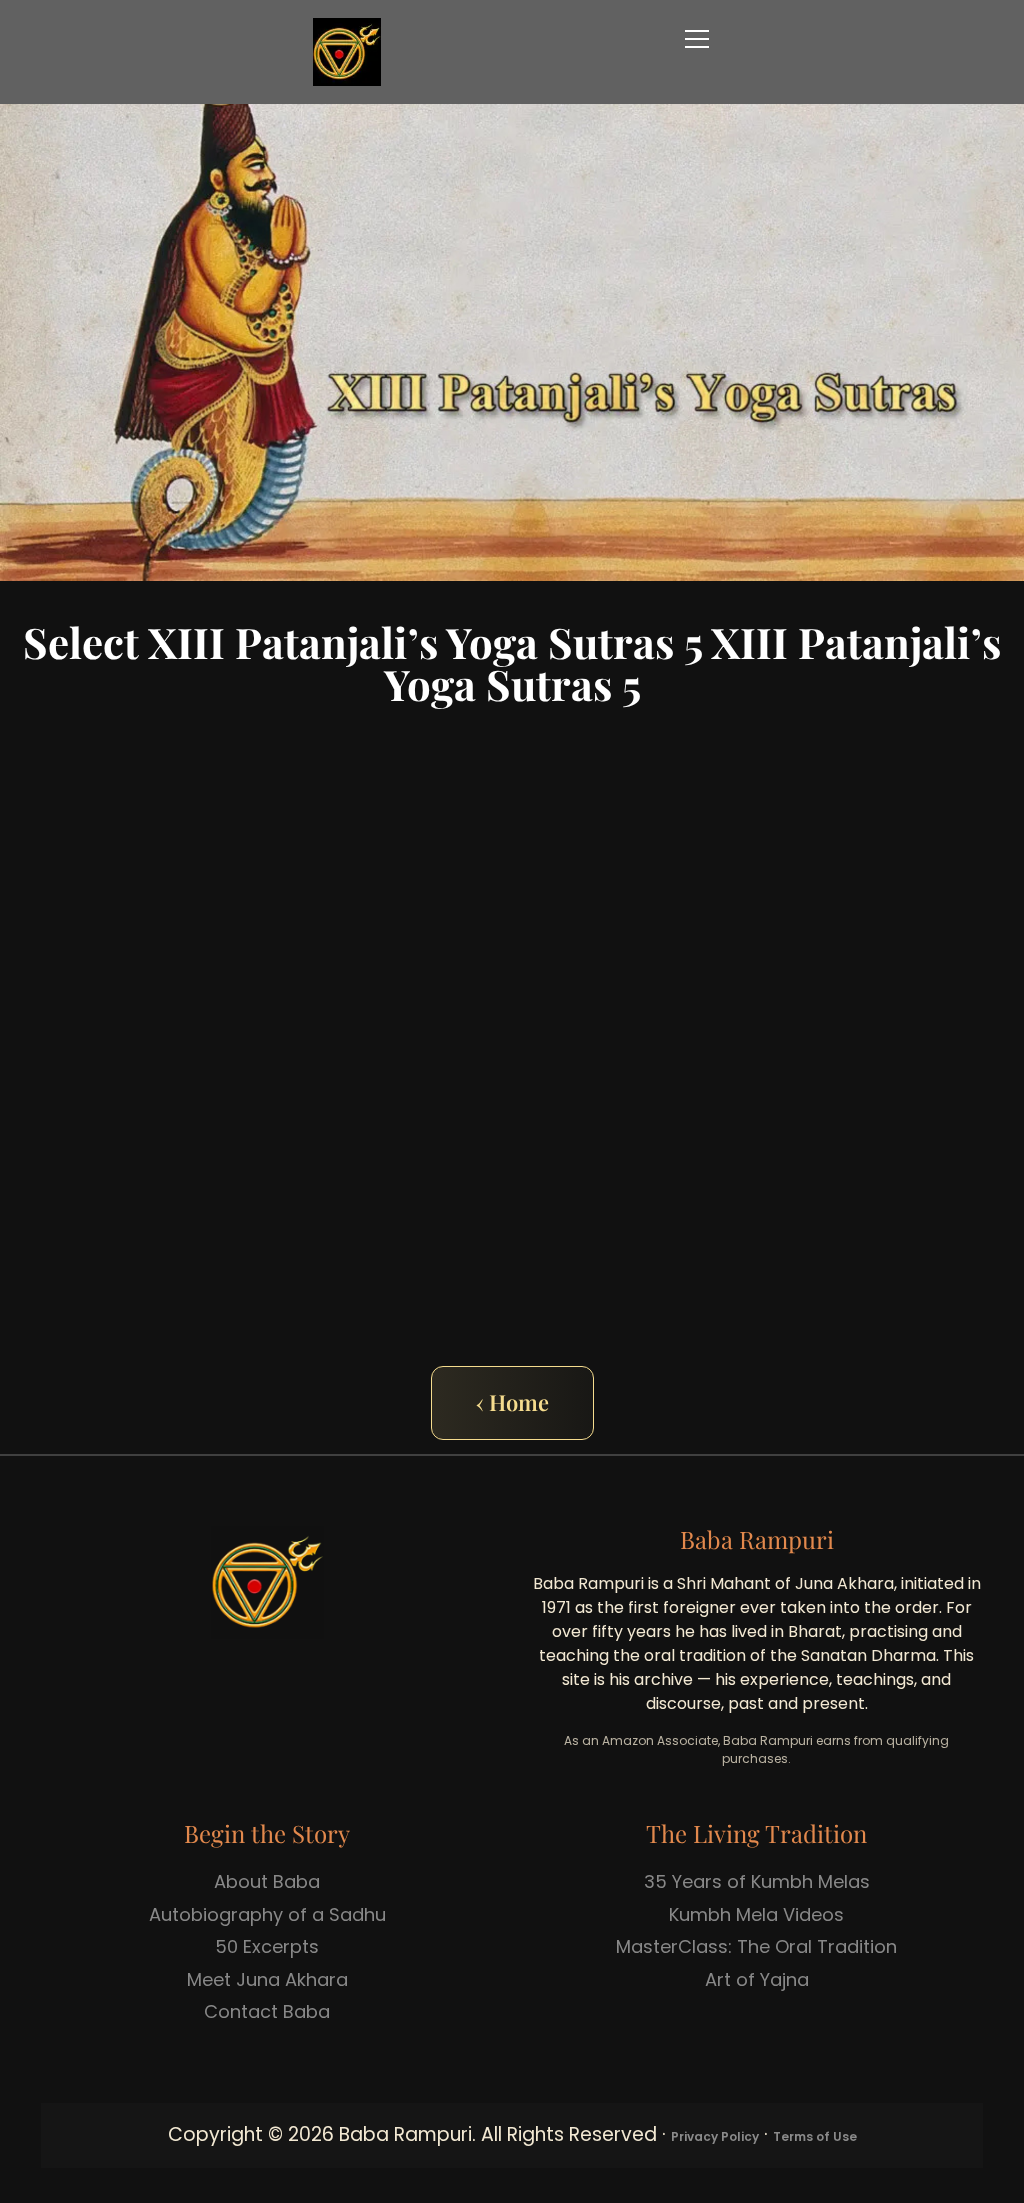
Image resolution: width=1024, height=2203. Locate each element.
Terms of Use (815, 2136)
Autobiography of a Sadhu (267, 1914)
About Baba (267, 1881)
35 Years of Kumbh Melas (757, 1881)
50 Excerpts (267, 1946)
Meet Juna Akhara (267, 1979)
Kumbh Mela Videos (756, 1914)
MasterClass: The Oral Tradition (756, 1946)
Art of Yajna (757, 1979)
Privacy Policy (715, 2136)
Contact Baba (267, 2011)
